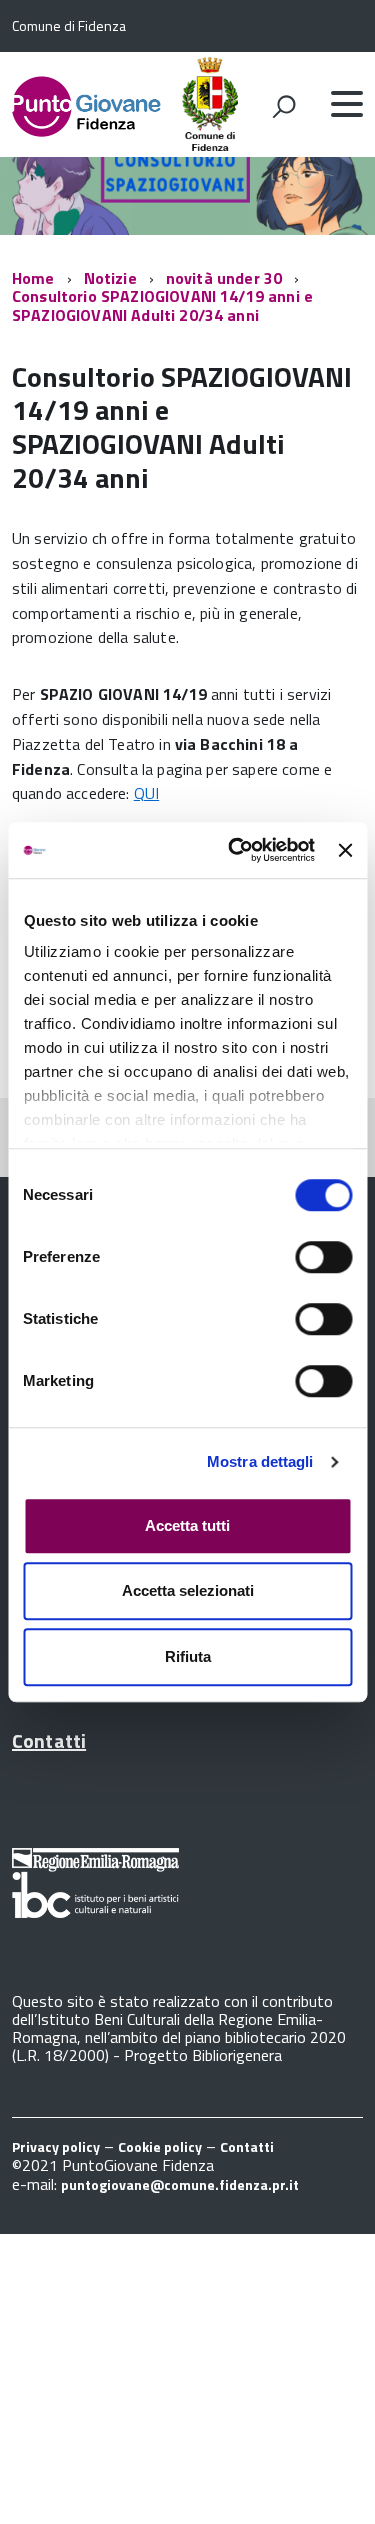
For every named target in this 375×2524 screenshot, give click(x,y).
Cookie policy (160, 2146)
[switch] (323, 1257)
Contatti (49, 1740)
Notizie (110, 278)
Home (33, 278)
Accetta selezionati (188, 1590)
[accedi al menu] (347, 104)
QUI (146, 793)
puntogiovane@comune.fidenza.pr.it (180, 2185)
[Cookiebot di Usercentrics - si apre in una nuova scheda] (235, 850)
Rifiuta (188, 1656)
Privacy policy (56, 2146)
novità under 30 (224, 278)
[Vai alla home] (87, 104)
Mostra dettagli (260, 1461)
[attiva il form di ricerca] (284, 106)
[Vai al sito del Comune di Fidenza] (210, 144)
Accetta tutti (187, 1525)
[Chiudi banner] (345, 850)
